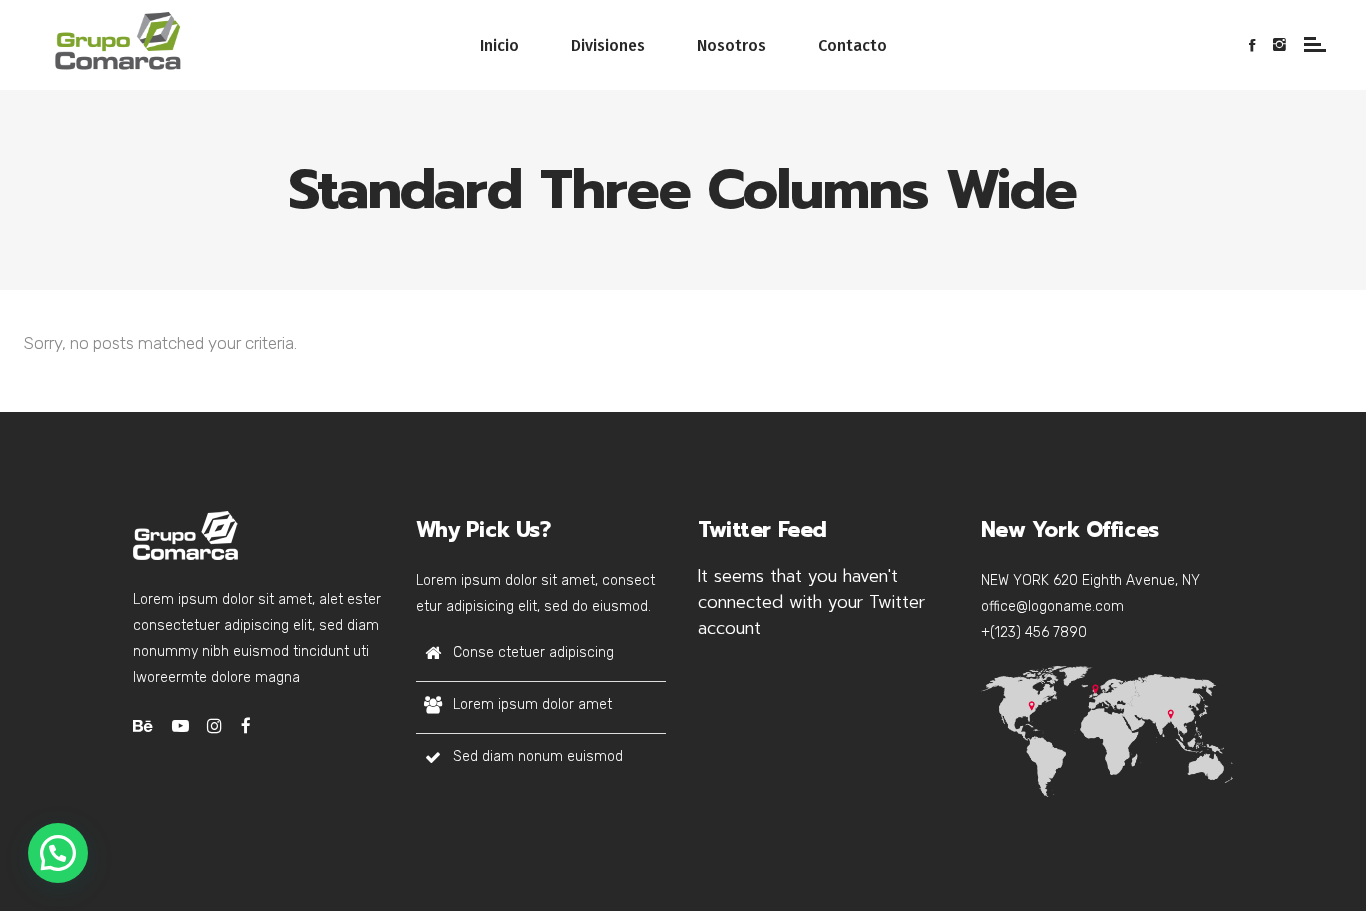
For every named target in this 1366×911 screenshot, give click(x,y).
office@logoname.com (1052, 606)
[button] (58, 853)
